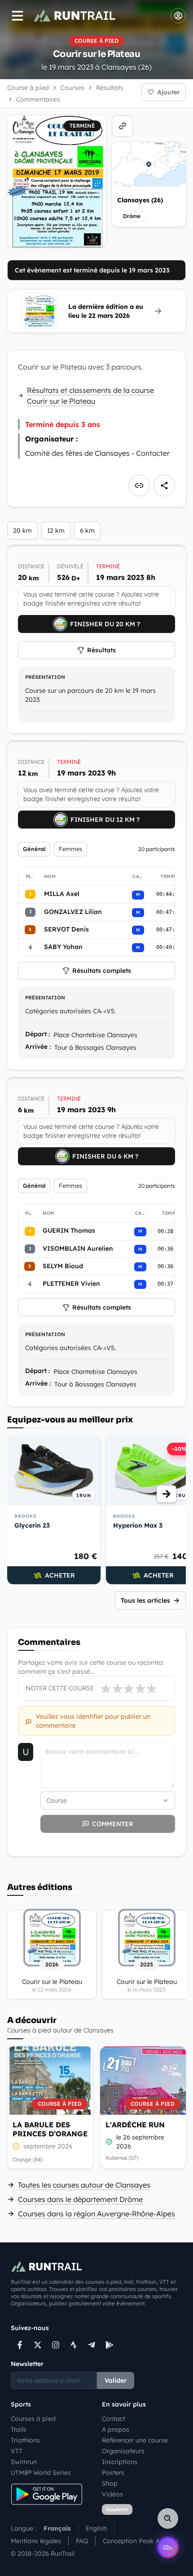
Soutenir (117, 2509)
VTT (17, 2451)
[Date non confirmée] (16, 2146)
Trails (19, 2429)
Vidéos (112, 2494)
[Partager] (164, 486)
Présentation (45, 677)
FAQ (82, 2541)
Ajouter (169, 92)
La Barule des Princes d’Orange (50, 2129)
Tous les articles (145, 1600)
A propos (116, 2429)
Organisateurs (123, 2451)
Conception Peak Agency (140, 2541)
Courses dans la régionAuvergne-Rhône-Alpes (96, 2214)
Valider (116, 2380)
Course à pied (28, 88)
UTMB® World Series (41, 2473)
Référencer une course (135, 2440)
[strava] (74, 2345)
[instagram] (56, 2345)
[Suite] (167, 1494)
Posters (113, 2473)
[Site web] (123, 126)
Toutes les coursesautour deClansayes (84, 2185)
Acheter (60, 1575)
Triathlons (25, 2440)
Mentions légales (36, 2541)
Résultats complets (102, 971)
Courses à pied (33, 2419)
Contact (114, 2419)
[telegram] (92, 2345)
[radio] (106, 1689)
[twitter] (38, 2345)
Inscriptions (120, 2462)
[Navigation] (18, 16)
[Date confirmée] (109, 2142)
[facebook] (20, 2345)
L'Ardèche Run (135, 2125)
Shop (110, 2483)
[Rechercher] (168, 2518)
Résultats (101, 650)
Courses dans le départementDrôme (80, 2199)
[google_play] (110, 2345)
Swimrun (24, 2462)
